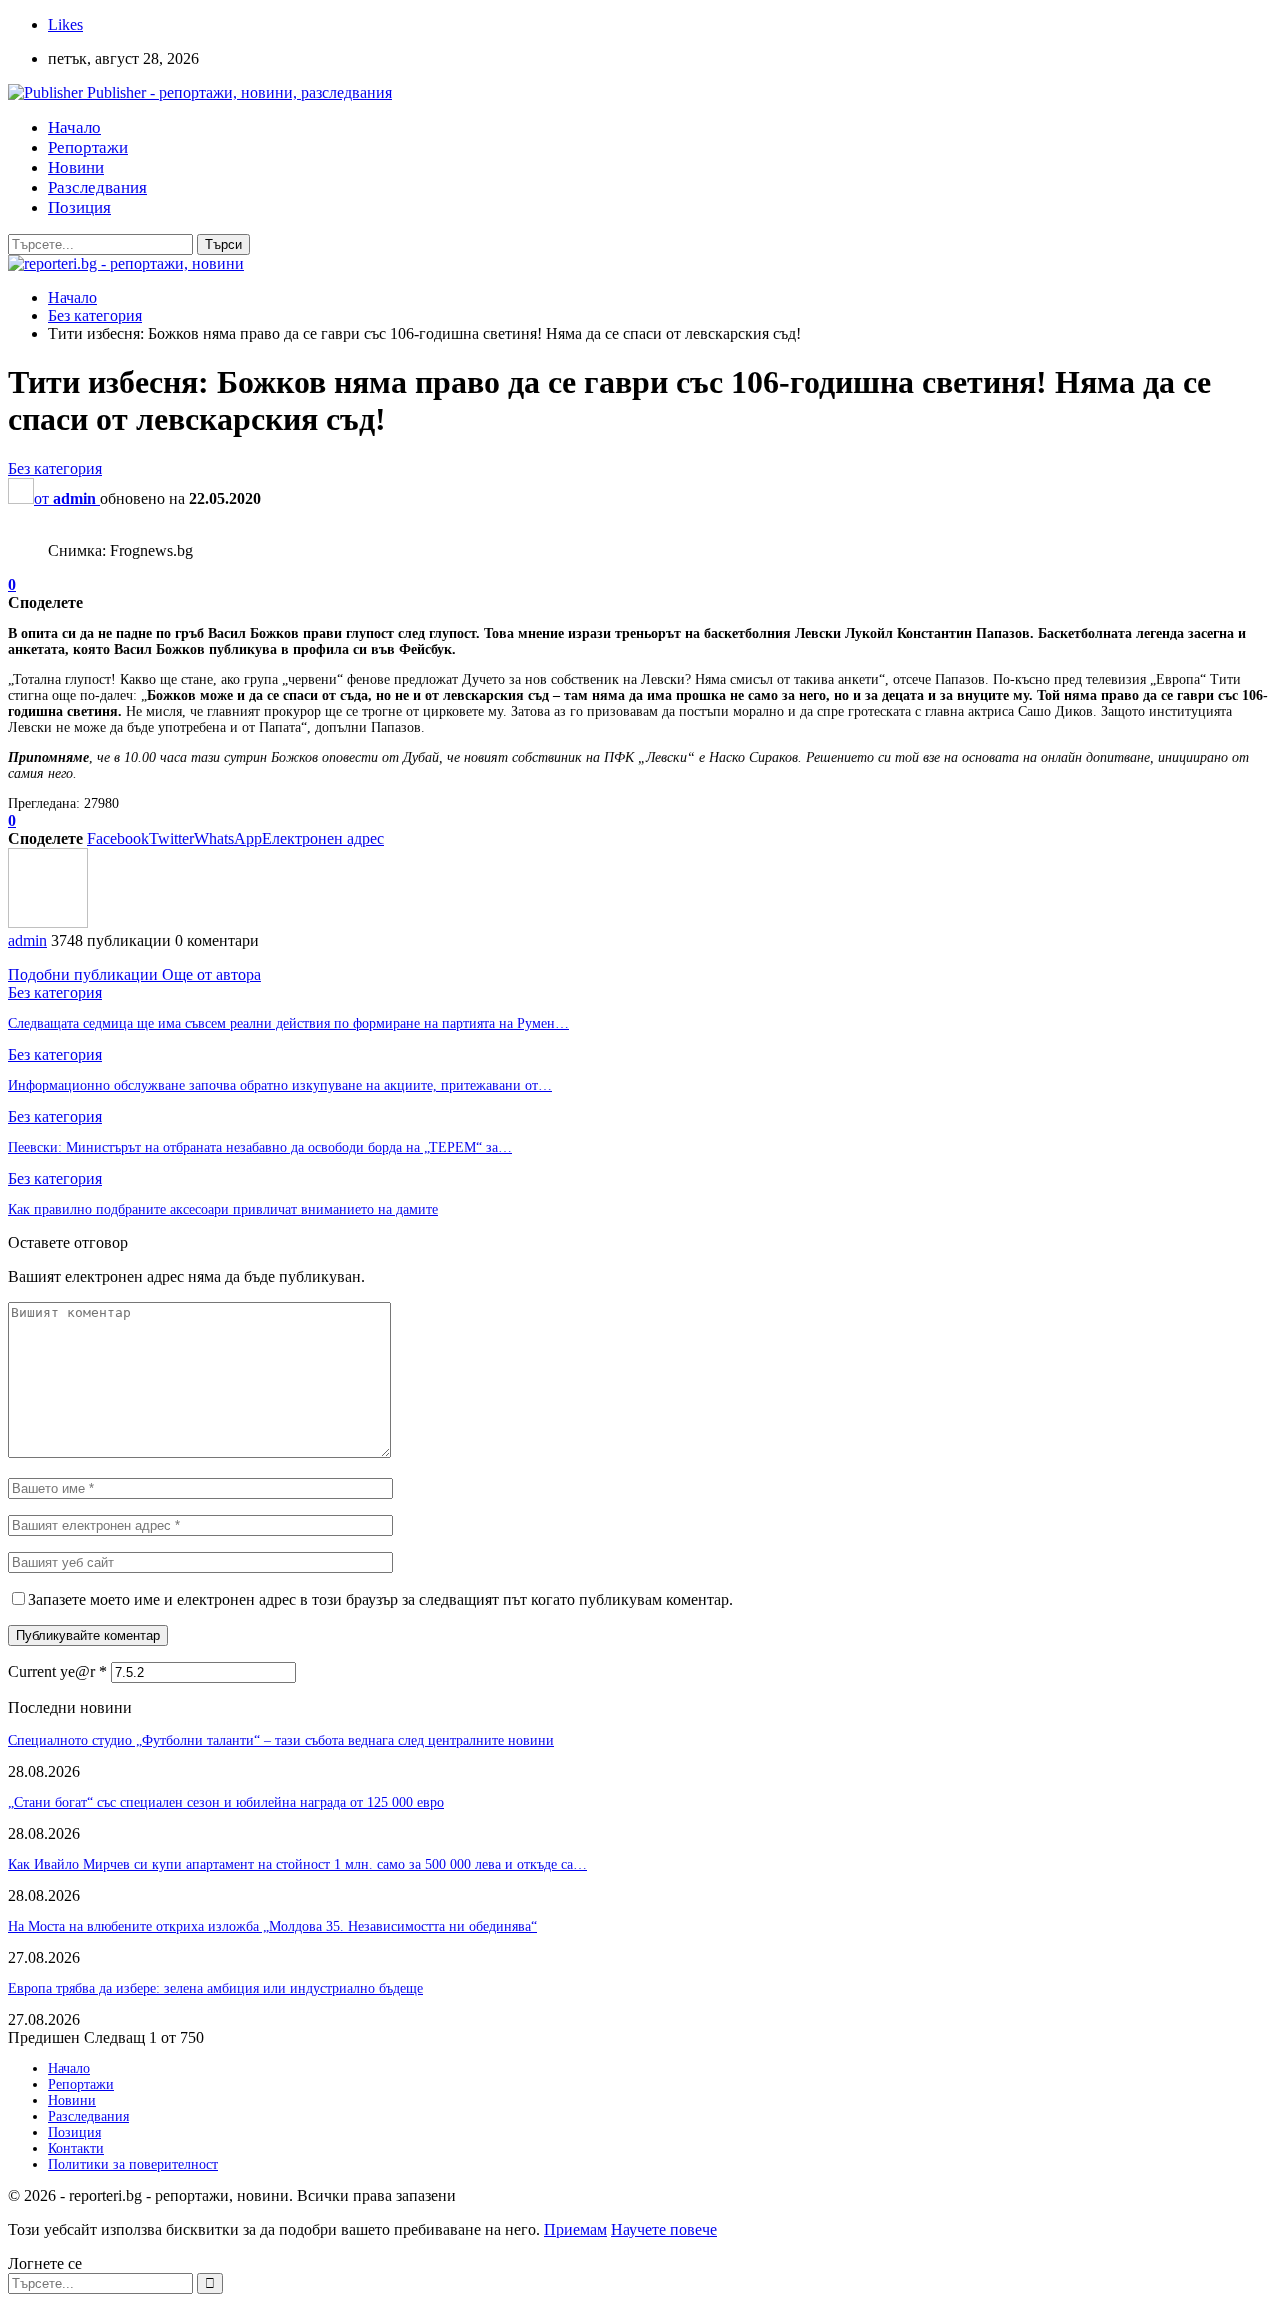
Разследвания (97, 187)
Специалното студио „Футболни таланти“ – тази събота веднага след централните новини (281, 1740)
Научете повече (664, 2229)
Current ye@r (57, 1671)
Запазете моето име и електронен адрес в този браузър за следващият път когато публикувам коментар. (380, 1599)
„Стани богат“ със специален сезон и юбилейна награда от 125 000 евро (226, 1802)
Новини (76, 167)
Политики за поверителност (133, 2164)
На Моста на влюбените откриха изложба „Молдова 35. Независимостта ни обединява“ (272, 1926)
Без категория (55, 468)
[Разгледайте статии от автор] (48, 922)
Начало (74, 127)
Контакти (76, 2148)
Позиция (79, 207)
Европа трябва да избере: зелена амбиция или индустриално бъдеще (215, 1988)
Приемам (575, 2229)
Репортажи (88, 147)
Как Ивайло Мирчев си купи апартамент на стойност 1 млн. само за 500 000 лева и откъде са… (297, 1864)
